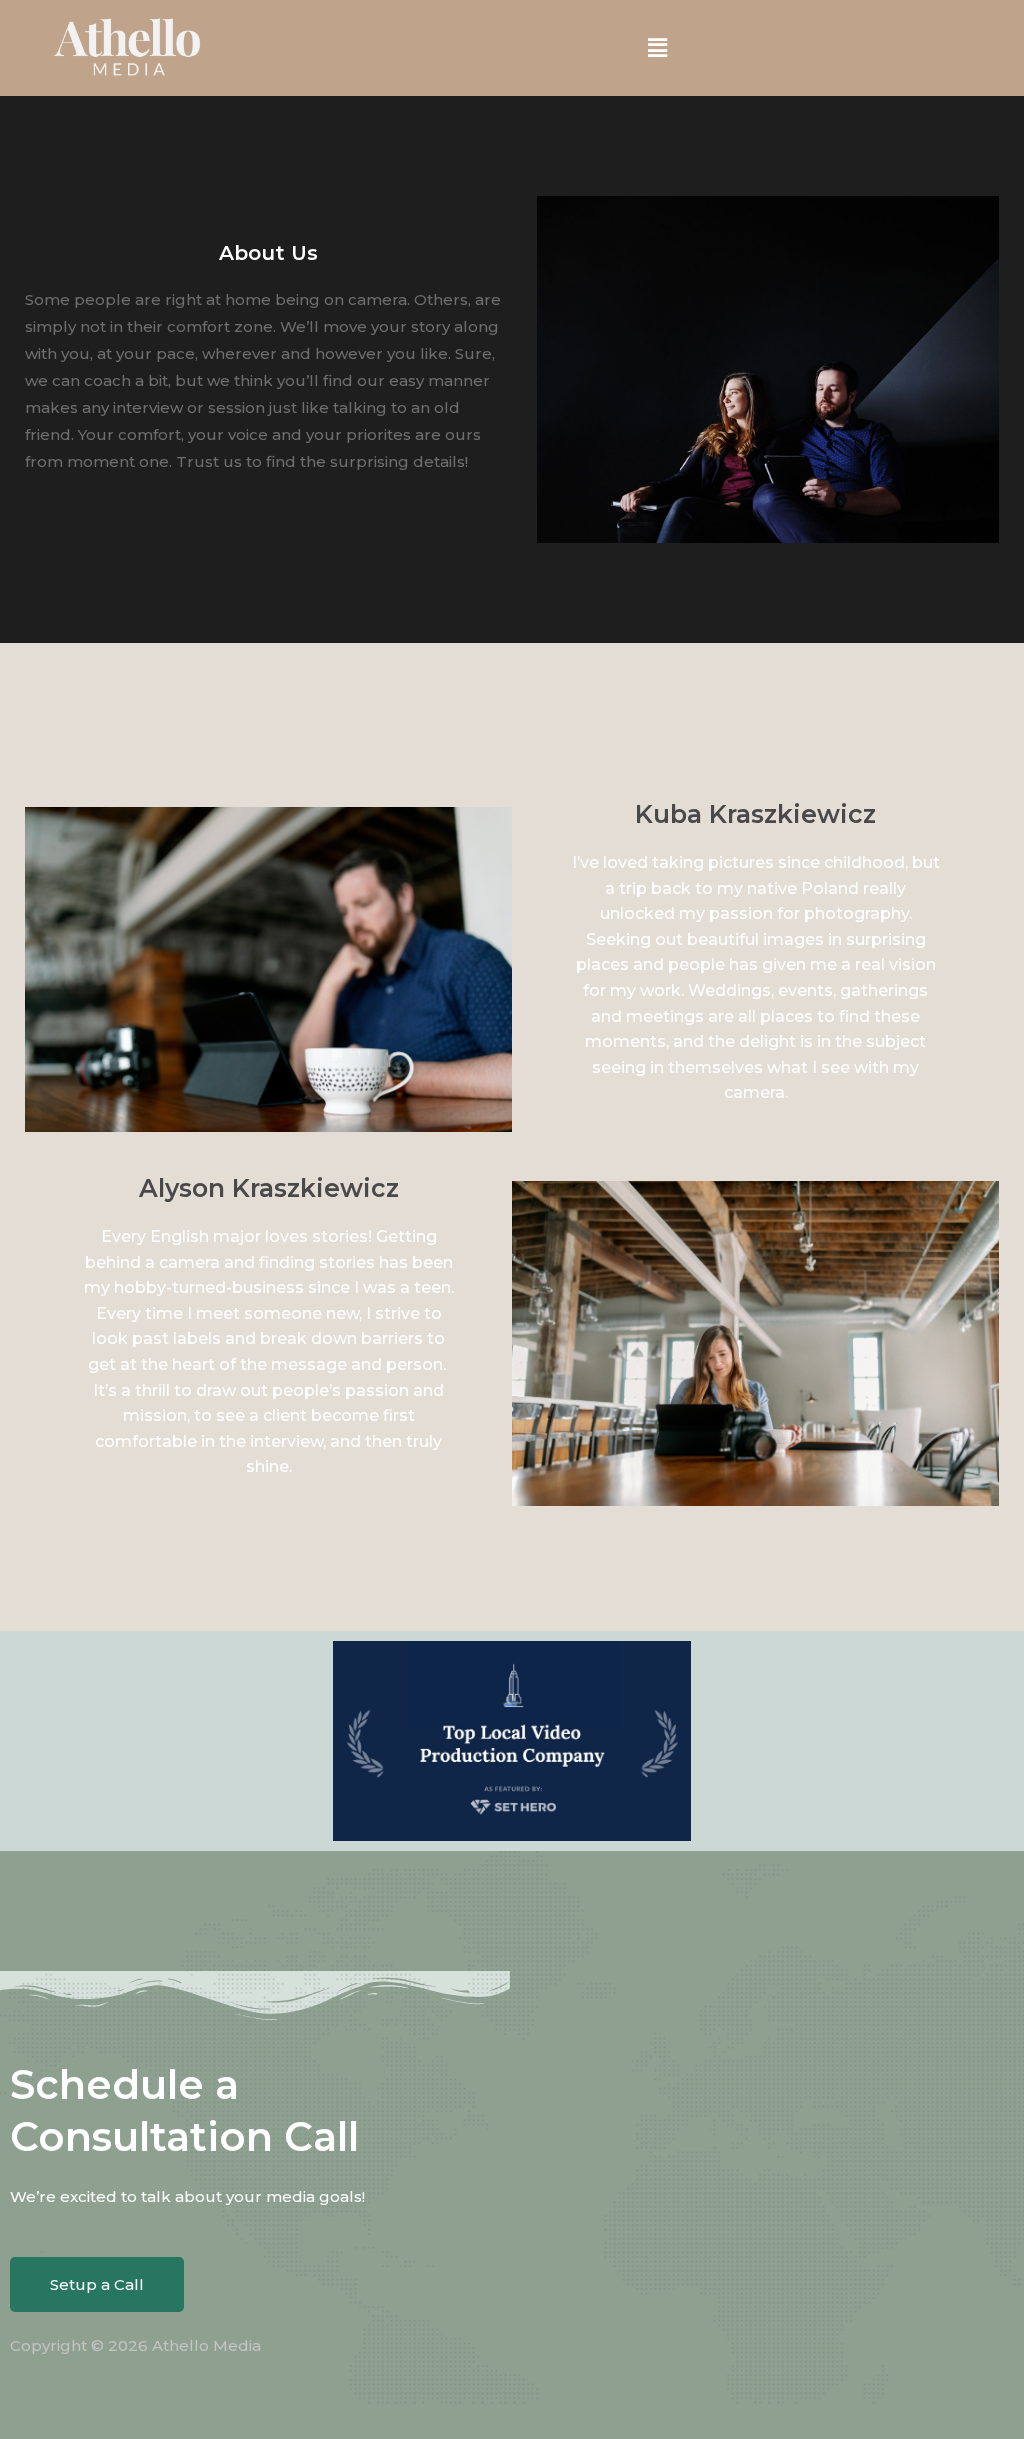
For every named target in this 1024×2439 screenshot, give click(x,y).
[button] (657, 48)
